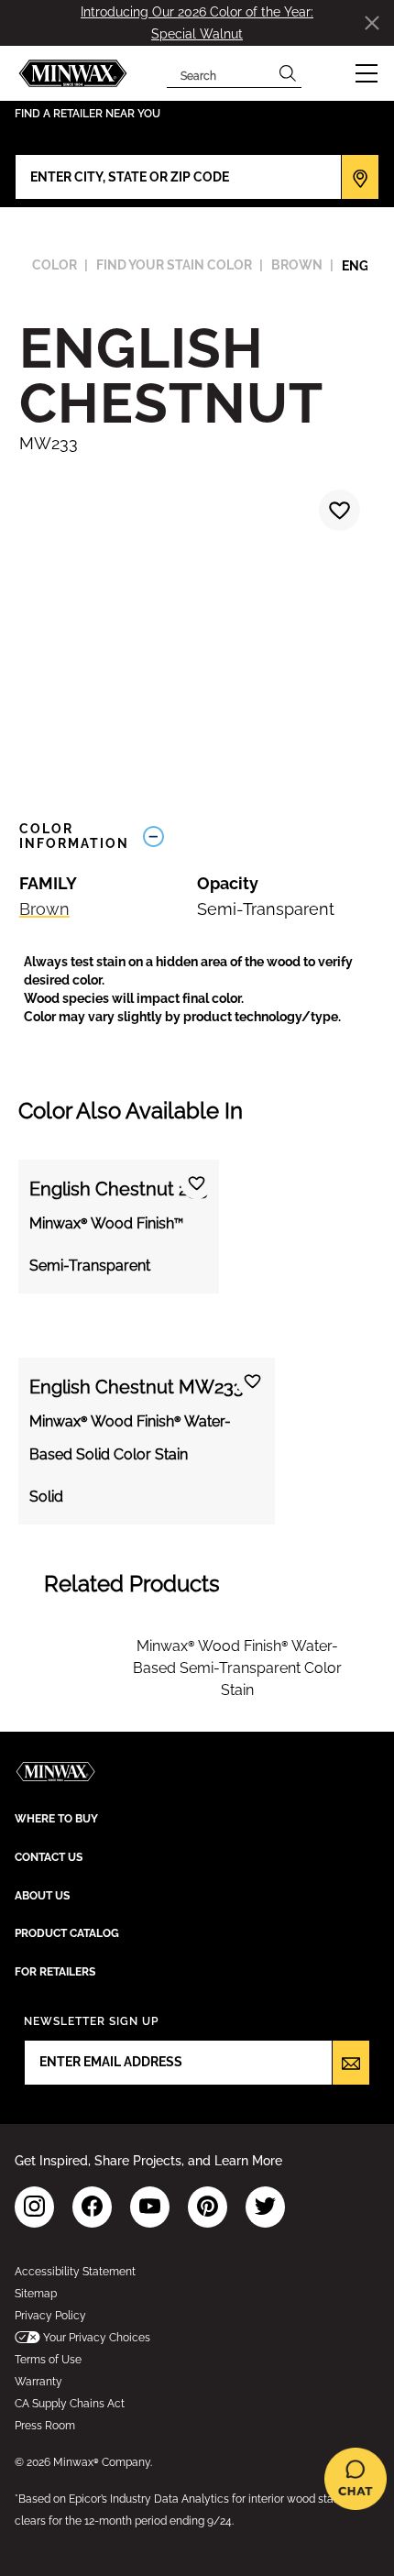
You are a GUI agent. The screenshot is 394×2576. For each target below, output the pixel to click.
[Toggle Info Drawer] (254, 837)
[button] (367, 73)
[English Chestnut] (337, 512)
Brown (44, 909)
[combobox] (220, 73)
